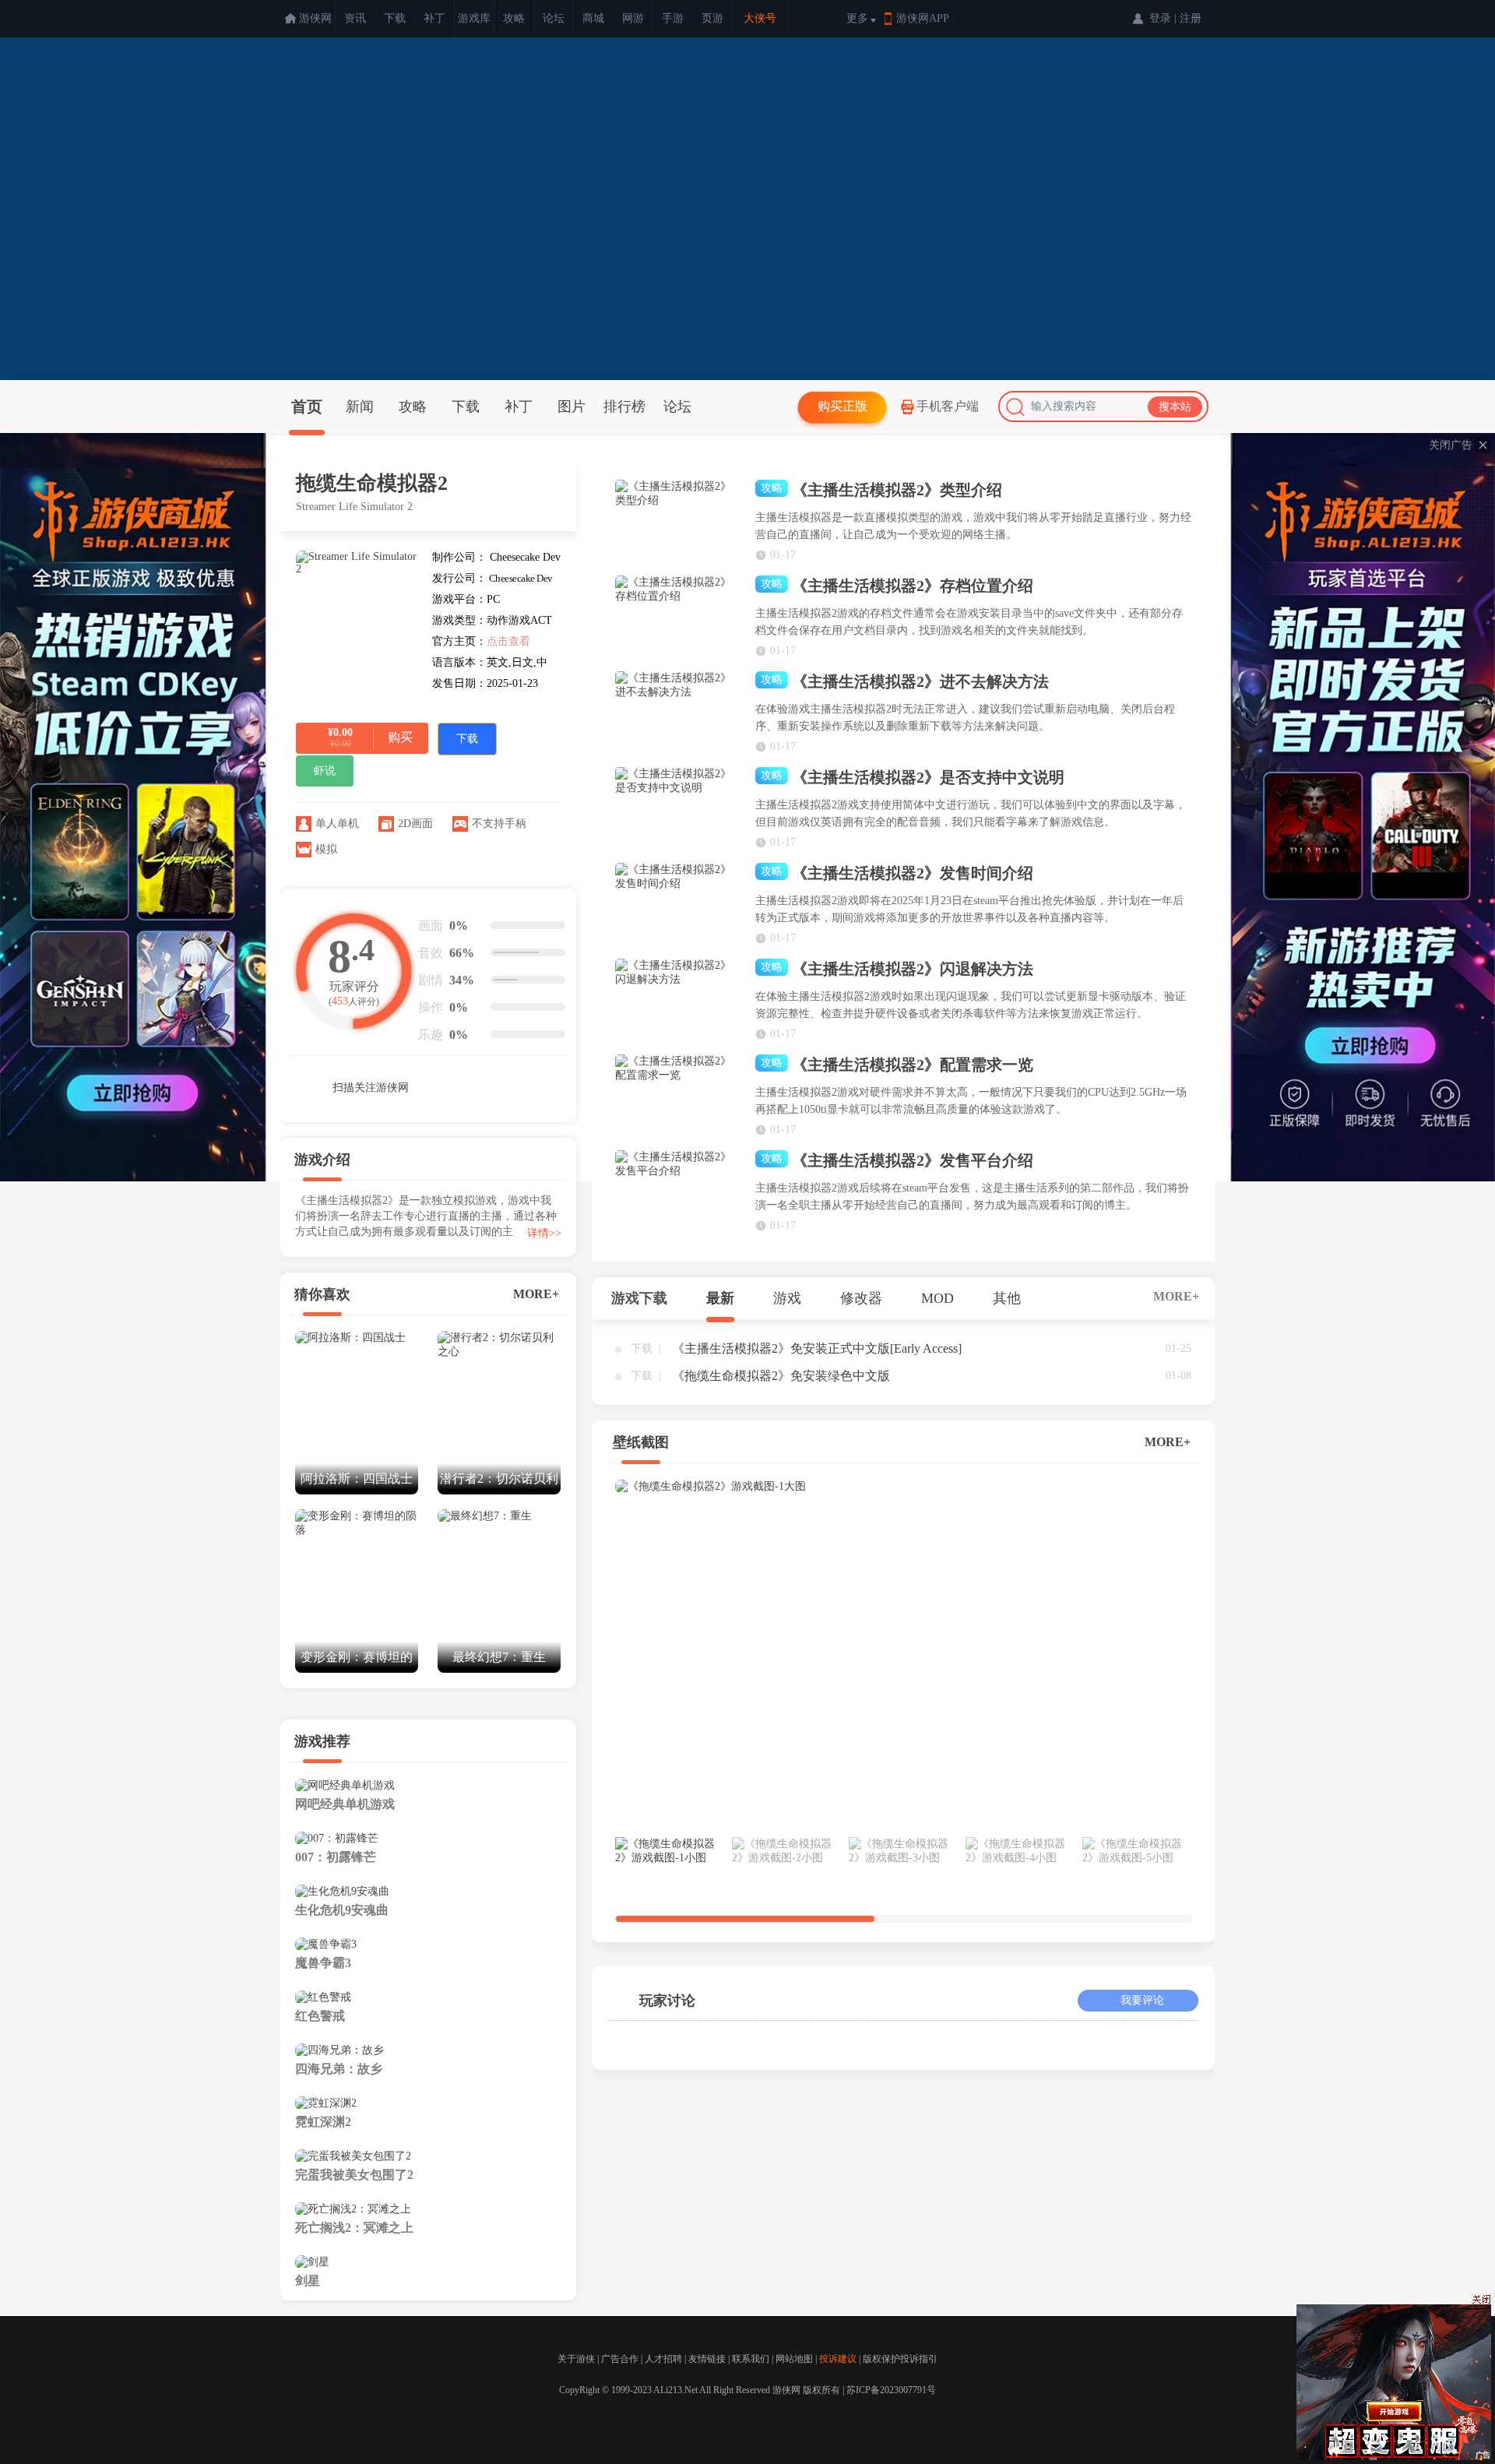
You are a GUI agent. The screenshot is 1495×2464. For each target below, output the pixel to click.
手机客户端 (948, 406)
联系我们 (751, 2359)
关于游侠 (576, 2359)
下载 (395, 18)
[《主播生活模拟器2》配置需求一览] (677, 1096)
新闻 (360, 407)
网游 (633, 18)
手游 (673, 18)
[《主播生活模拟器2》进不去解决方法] (677, 713)
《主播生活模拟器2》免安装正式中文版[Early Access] (817, 1348)
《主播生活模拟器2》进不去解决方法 (905, 681)
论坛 (554, 18)
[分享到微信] (428, 1086)
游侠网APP (923, 18)
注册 (1191, 18)
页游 (712, 18)
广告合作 (620, 2359)
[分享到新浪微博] (463, 1086)
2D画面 (415, 824)
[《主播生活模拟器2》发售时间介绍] (677, 905)
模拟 (326, 849)
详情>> (544, 1233)
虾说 (325, 771)
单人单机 (337, 824)
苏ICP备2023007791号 (891, 2390)
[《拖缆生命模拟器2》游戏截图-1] (903, 1655)
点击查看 (508, 641)
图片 (572, 407)
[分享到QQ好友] (498, 1086)
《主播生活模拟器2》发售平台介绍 (897, 1160)
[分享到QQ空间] (533, 1086)
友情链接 (707, 2359)
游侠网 (315, 18)
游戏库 (474, 18)
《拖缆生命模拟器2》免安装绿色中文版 (781, 1376)
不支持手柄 (499, 824)
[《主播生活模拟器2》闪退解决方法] (677, 1001)
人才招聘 (663, 2359)
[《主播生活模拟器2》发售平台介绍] (677, 1192)
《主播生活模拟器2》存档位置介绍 (897, 586)
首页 (307, 407)
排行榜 (624, 407)
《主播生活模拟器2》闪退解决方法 (897, 969)
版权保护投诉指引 (900, 2359)
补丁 (434, 18)
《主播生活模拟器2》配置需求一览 (897, 1065)
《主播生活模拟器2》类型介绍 (881, 490)
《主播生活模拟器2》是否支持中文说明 (913, 777)
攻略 (514, 18)
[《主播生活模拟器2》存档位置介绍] (677, 618)
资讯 (355, 18)
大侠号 (760, 18)
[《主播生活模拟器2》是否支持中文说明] (677, 809)
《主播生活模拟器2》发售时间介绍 (897, 873)
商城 (593, 18)
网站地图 (794, 2359)
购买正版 (842, 406)
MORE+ (536, 1294)
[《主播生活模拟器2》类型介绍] (677, 522)
